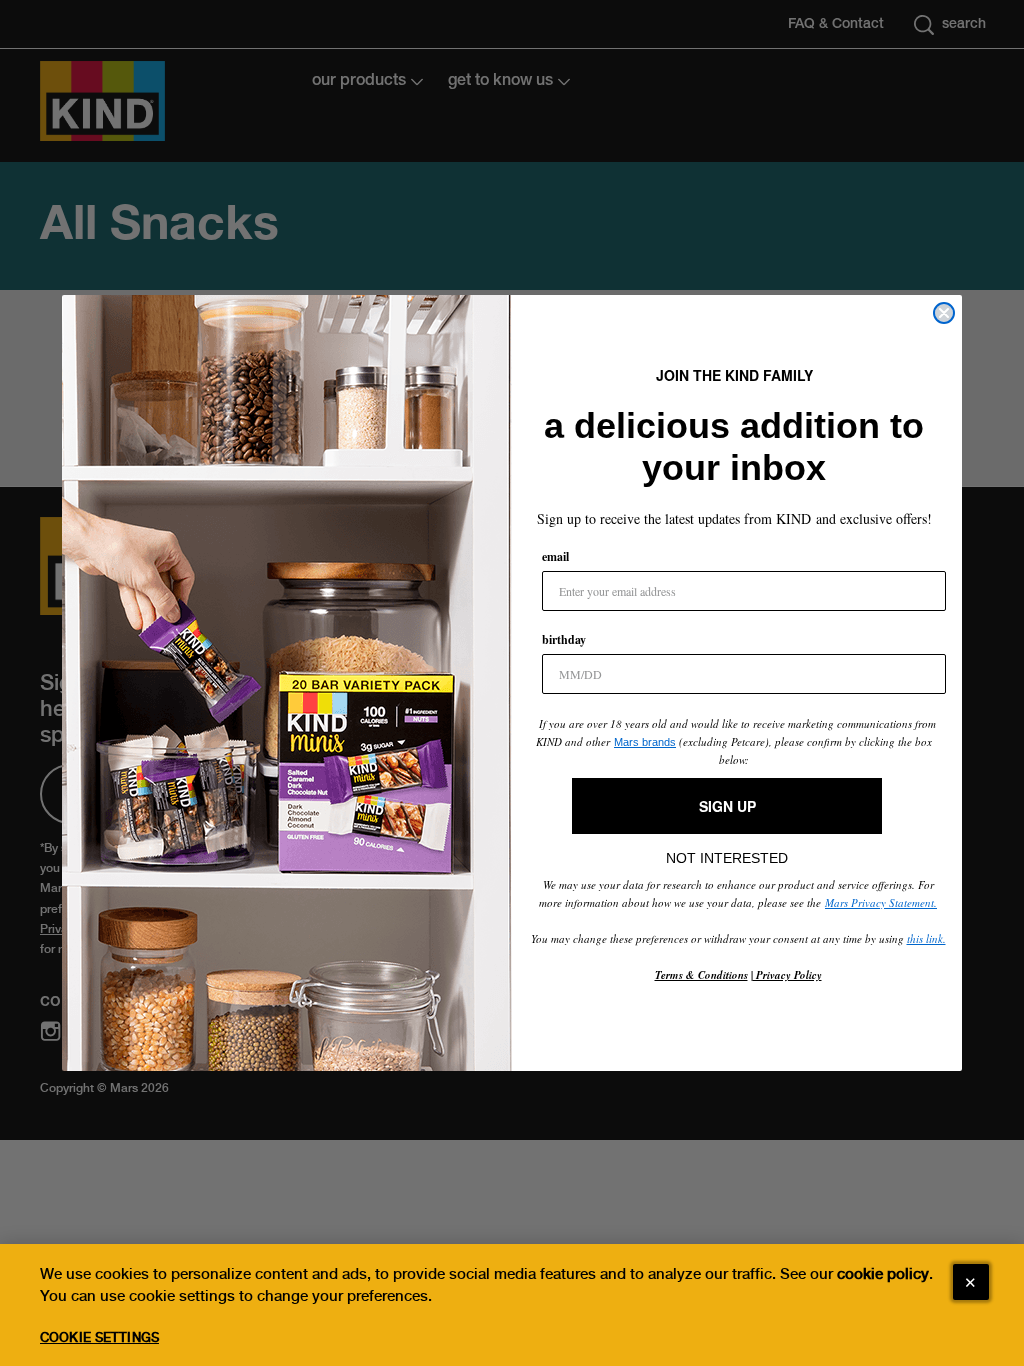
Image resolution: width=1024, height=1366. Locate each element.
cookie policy (883, 1274)
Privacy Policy (787, 975)
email (555, 556)
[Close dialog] (944, 313)
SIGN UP (727, 806)
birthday (564, 639)
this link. (926, 938)
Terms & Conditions (701, 975)
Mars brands (645, 742)
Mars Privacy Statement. (881, 902)
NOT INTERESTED (727, 853)
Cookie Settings (99, 1337)
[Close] (971, 1282)
